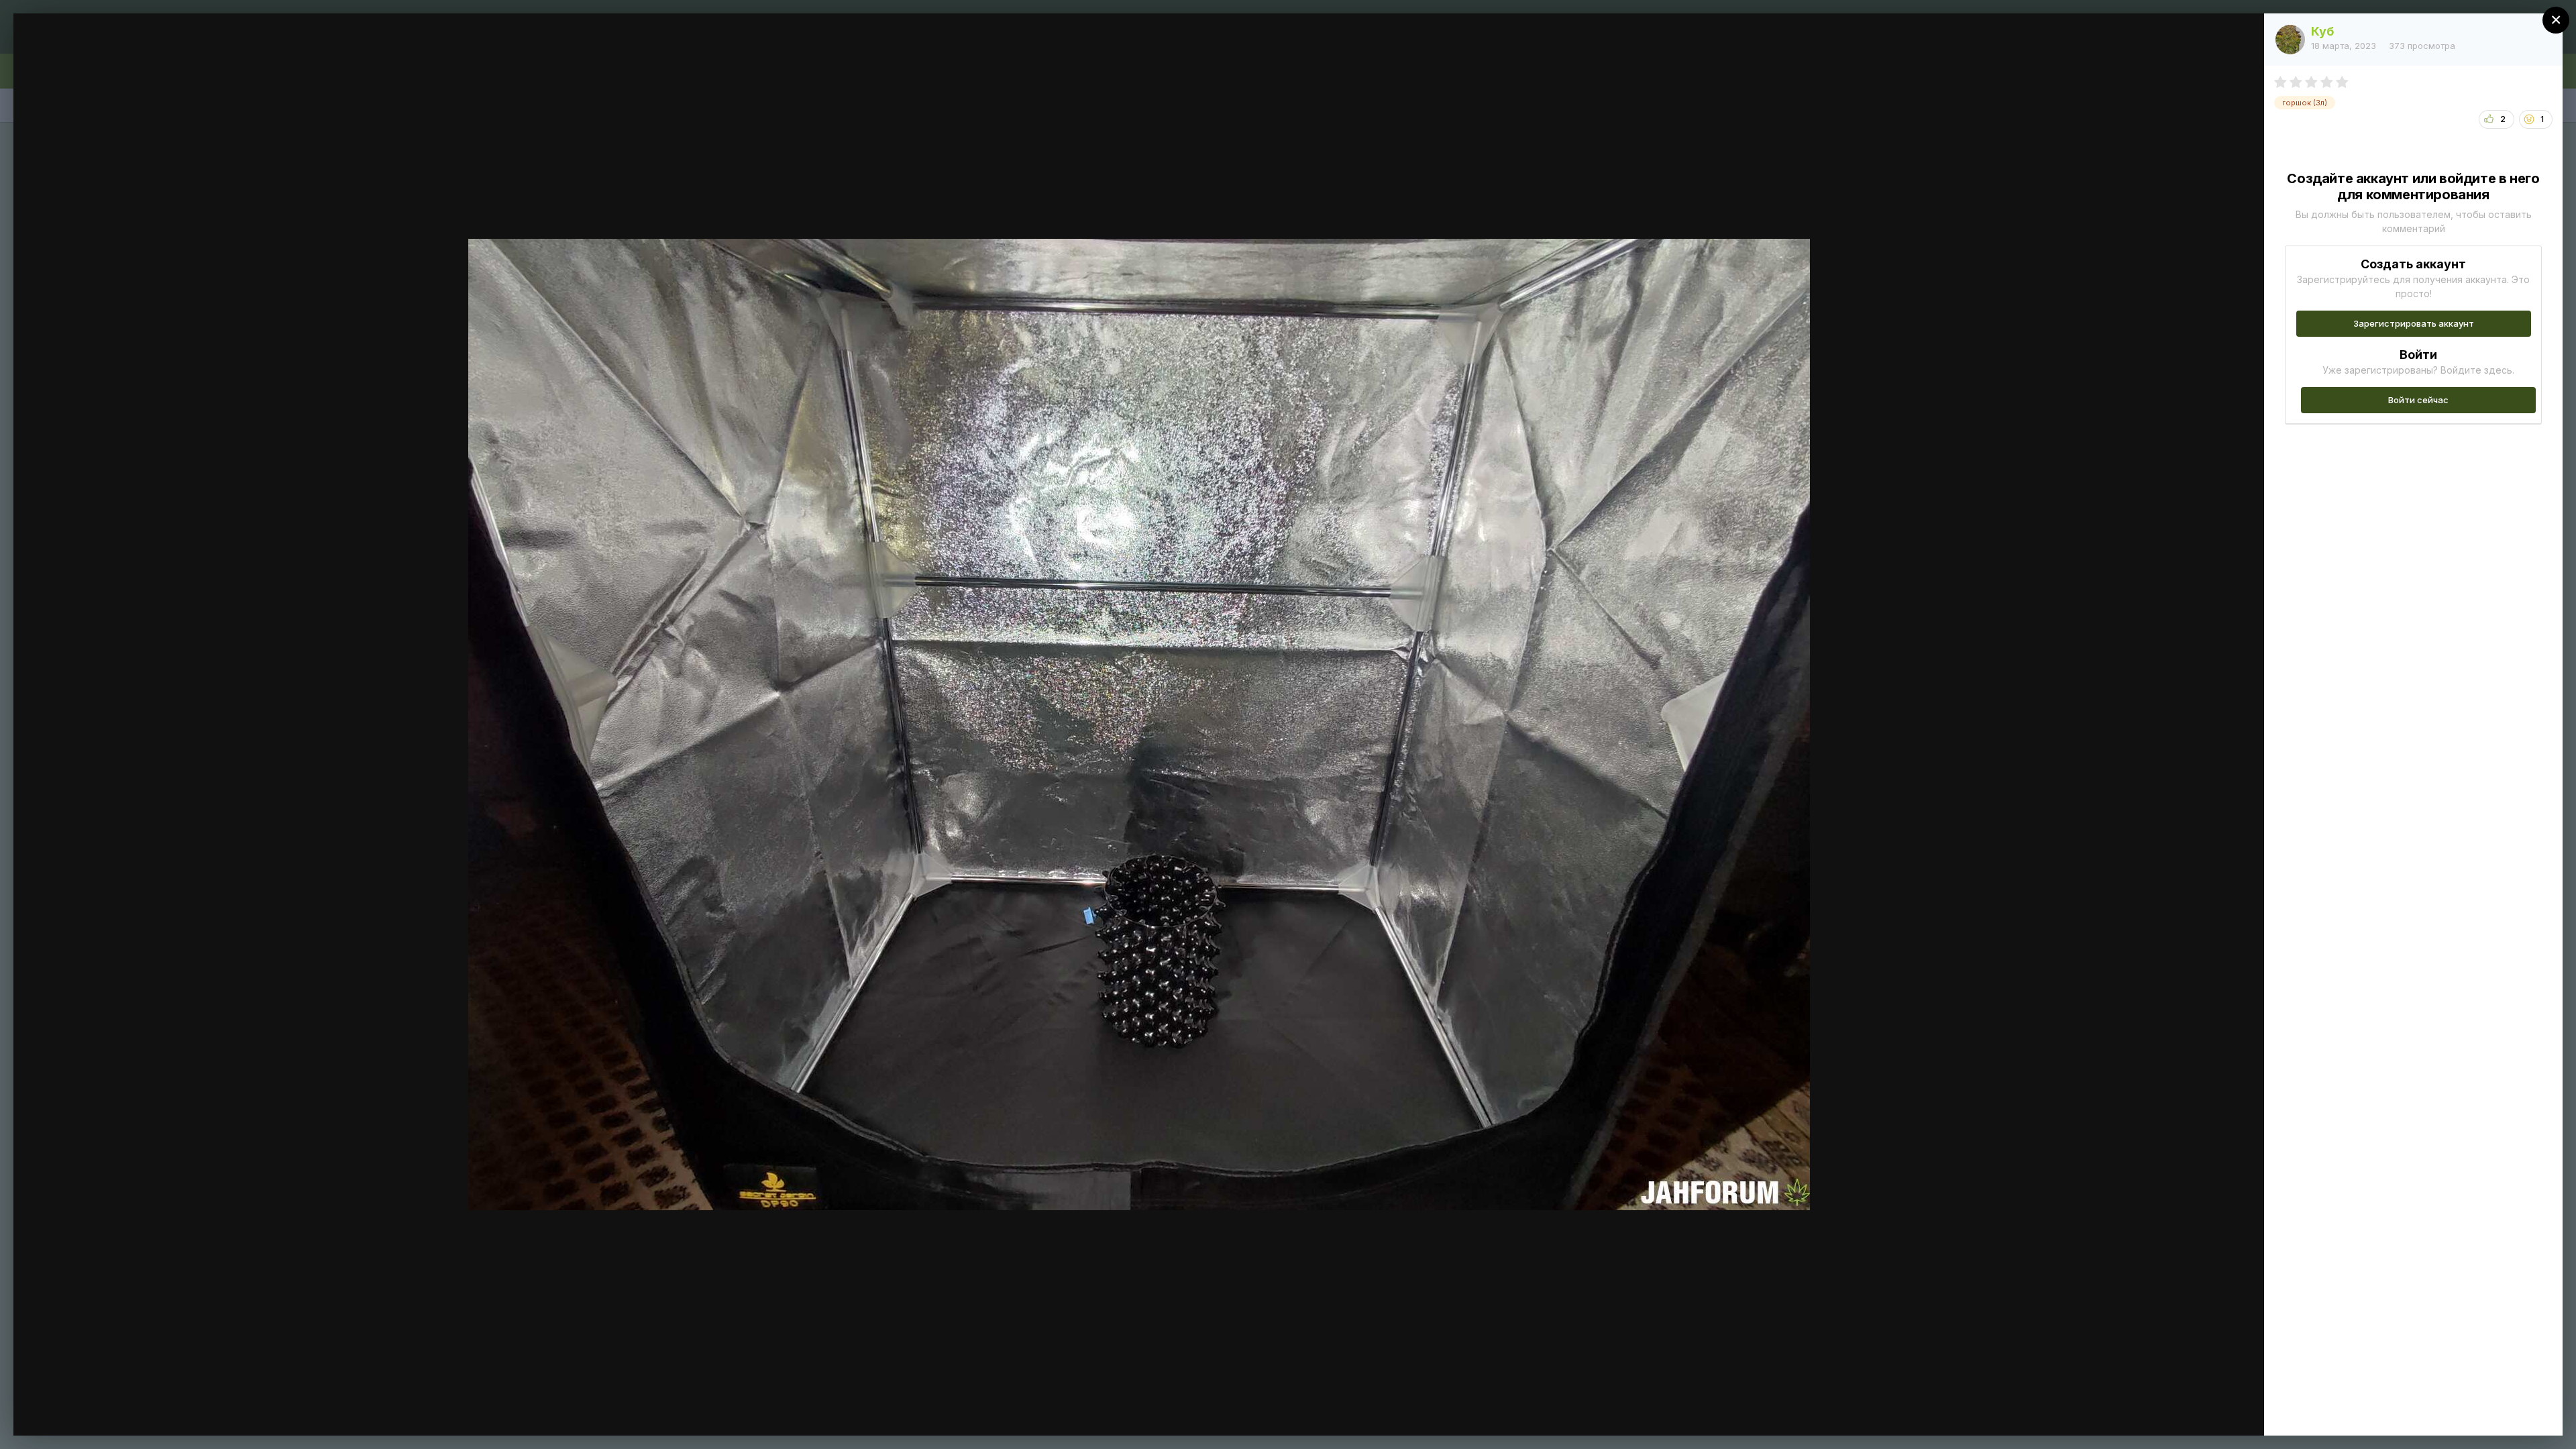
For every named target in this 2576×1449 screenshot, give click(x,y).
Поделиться (2205, 1411)
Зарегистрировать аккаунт (2414, 323)
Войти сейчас (2418, 400)
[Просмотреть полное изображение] (2241, 38)
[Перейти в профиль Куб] (2290, 40)
